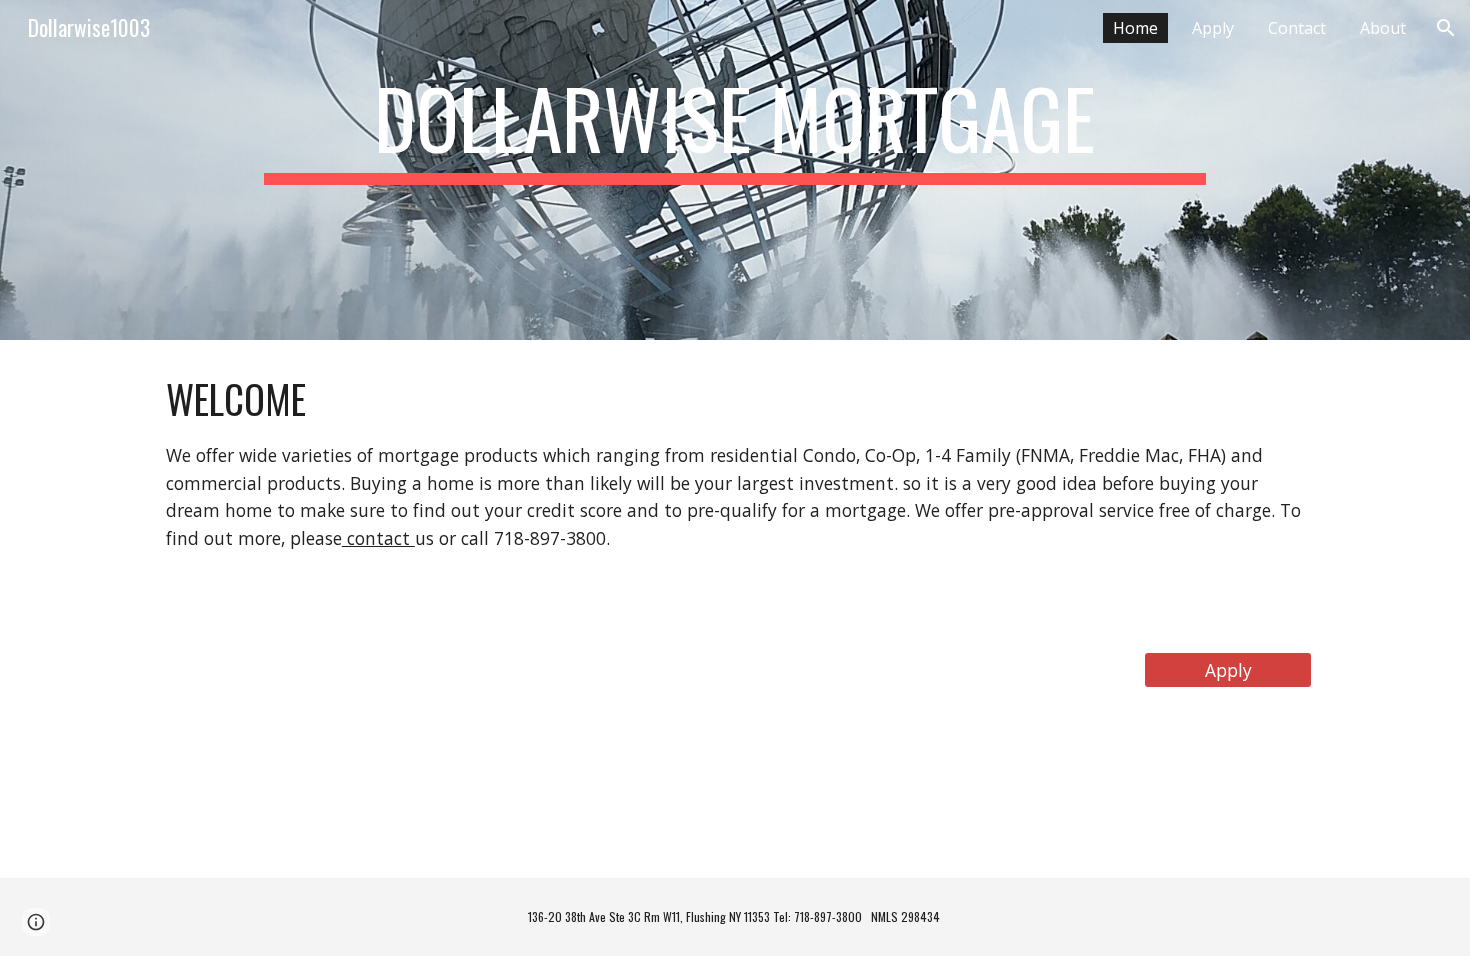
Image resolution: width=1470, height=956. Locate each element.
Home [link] (1135, 28)
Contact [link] (1297, 28)
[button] (1446, 28)
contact (378, 538)
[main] (734, 169)
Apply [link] (1213, 28)
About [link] (1383, 28)
